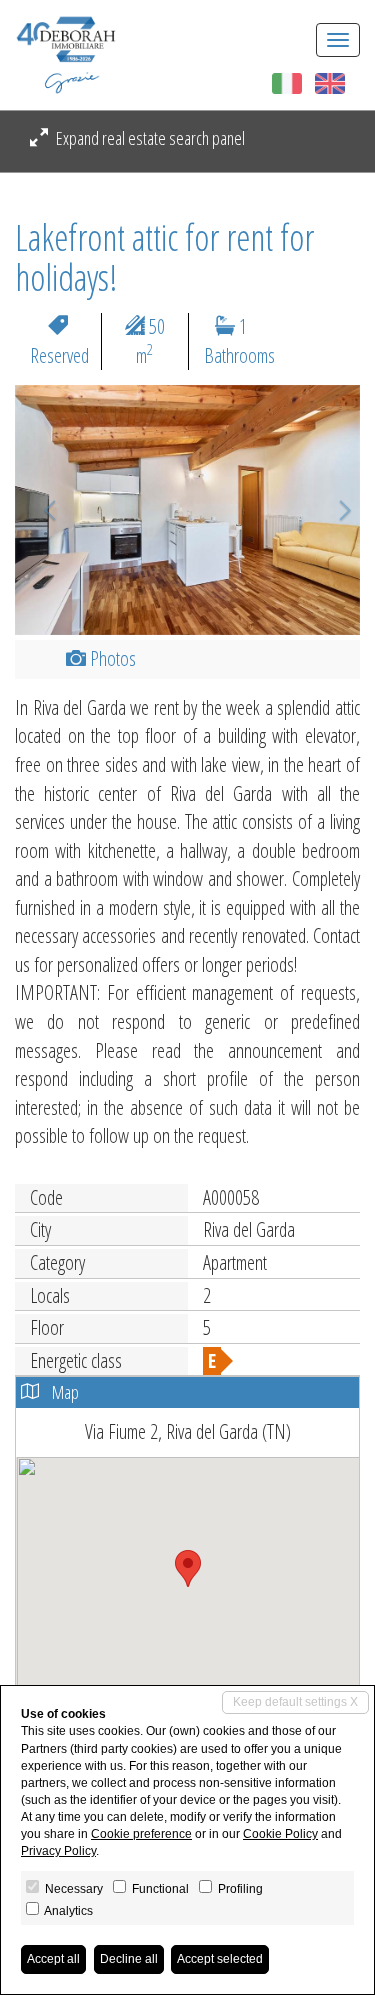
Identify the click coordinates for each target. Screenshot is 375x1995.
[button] (41, 510)
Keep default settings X (295, 1702)
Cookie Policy (280, 1834)
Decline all (129, 1959)
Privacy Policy (58, 1851)
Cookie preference (141, 1834)
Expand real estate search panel (149, 138)
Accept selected (220, 1959)
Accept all (53, 1959)
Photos (111, 658)
